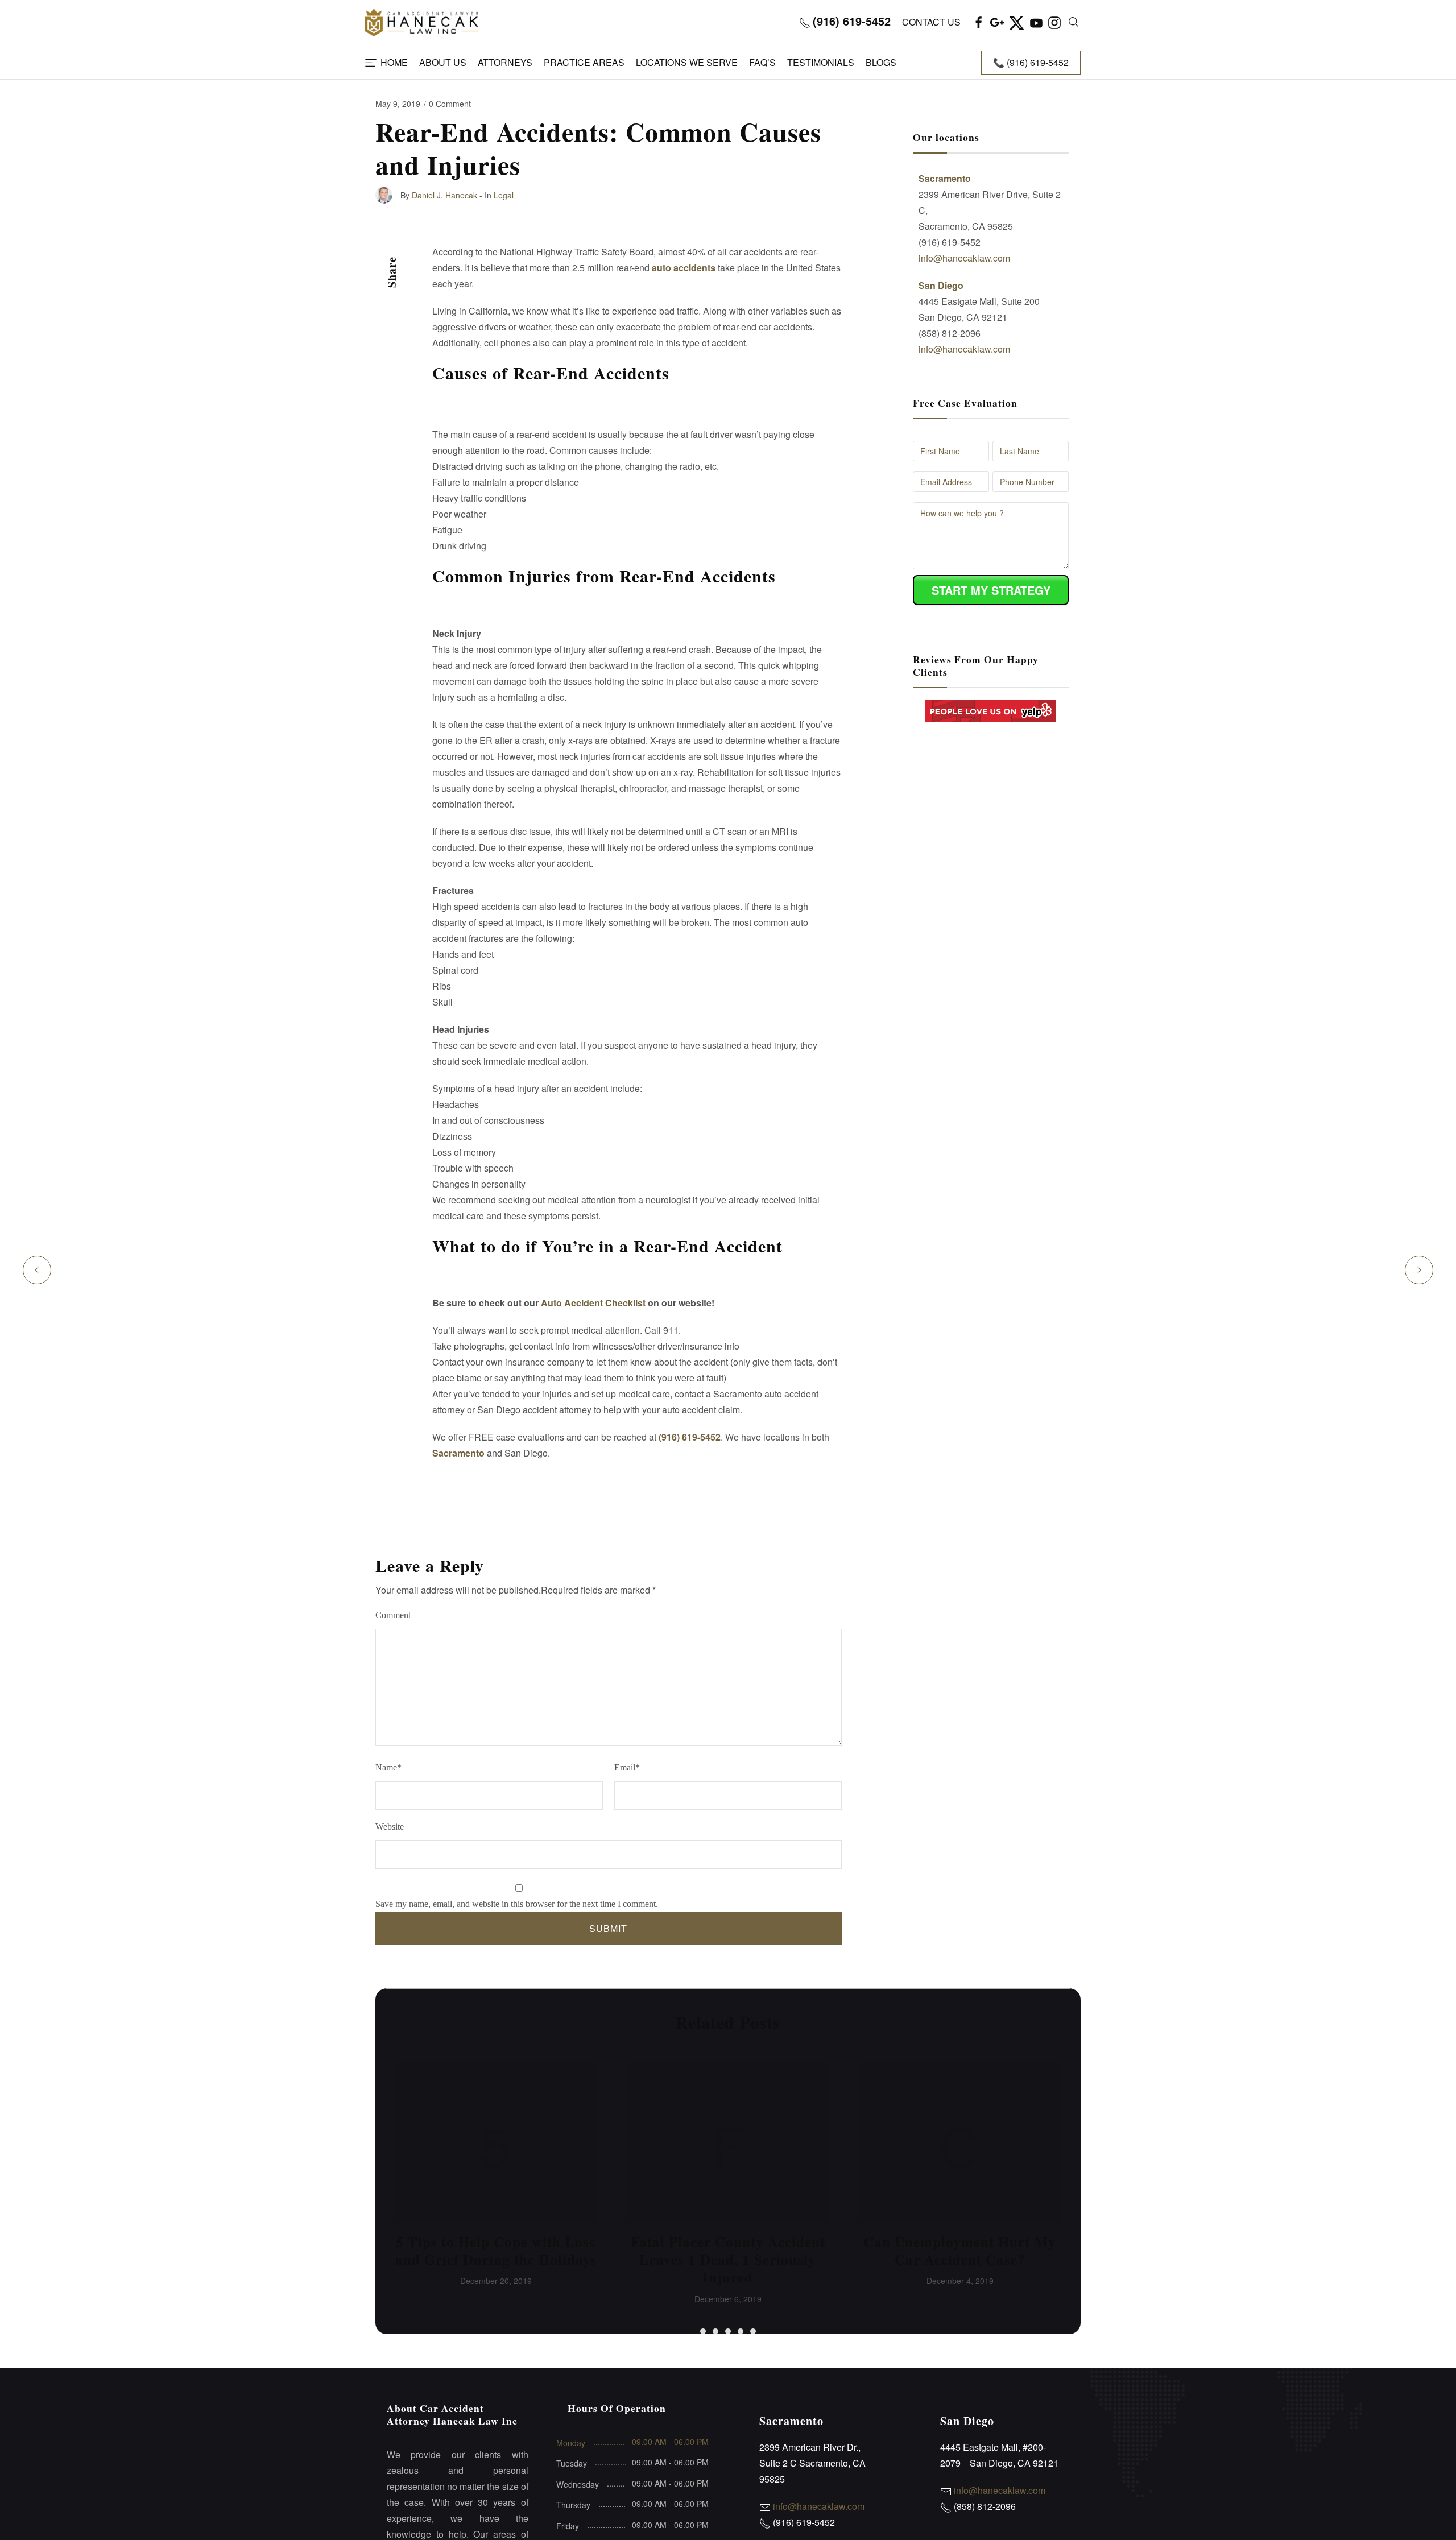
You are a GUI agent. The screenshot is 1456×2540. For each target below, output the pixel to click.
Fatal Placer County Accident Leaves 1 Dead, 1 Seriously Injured (728, 2259)
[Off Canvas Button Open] (371, 63)
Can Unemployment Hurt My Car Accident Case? (960, 2250)
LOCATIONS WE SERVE (687, 62)
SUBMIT (608, 1928)
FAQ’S (762, 62)
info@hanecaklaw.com (964, 258)
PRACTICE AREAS (584, 62)
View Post (495, 2144)
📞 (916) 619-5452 (1031, 62)
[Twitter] (1017, 22)
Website (390, 1827)
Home (394, 62)
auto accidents (684, 268)
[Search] (1074, 22)
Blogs (881, 62)
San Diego (941, 285)
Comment (393, 1615)
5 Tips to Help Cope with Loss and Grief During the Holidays (496, 2250)
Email (627, 1767)
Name (388, 1767)
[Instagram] (1054, 22)
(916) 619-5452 (690, 1437)
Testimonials (821, 62)
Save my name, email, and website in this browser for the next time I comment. (517, 1904)
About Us (443, 62)
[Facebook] (979, 22)
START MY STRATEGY (991, 590)
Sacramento (458, 1453)
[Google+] (997, 22)
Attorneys (505, 62)
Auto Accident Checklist (593, 1303)
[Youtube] (1036, 22)
